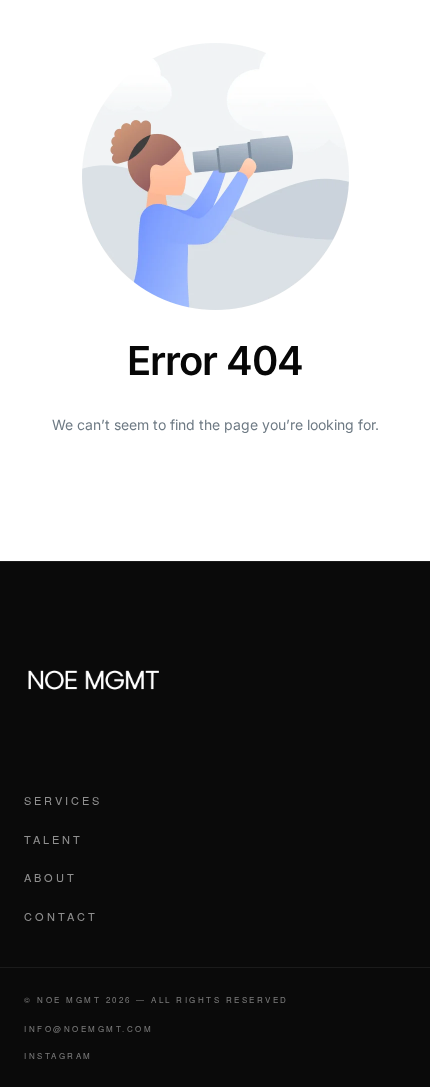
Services (63, 800)
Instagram (58, 1055)
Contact (61, 916)
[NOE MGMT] (94, 680)
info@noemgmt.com (88, 1028)
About (50, 877)
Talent (53, 839)
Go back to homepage (215, 504)
